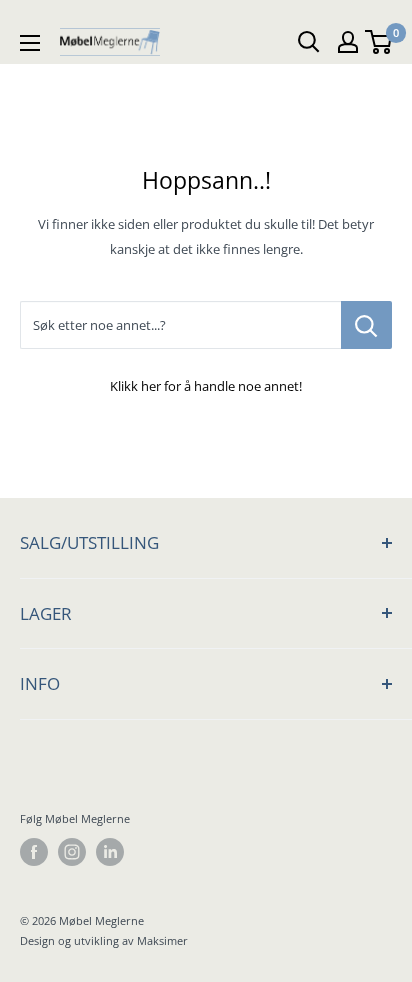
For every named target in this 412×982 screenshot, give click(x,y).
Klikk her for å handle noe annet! (206, 386)
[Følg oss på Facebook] (34, 852)
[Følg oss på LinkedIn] (110, 852)
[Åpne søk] (309, 42)
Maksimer (162, 940)
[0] (379, 42)
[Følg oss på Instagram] (72, 852)
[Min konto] (348, 42)
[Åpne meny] (30, 42)
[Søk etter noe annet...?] (366, 325)
